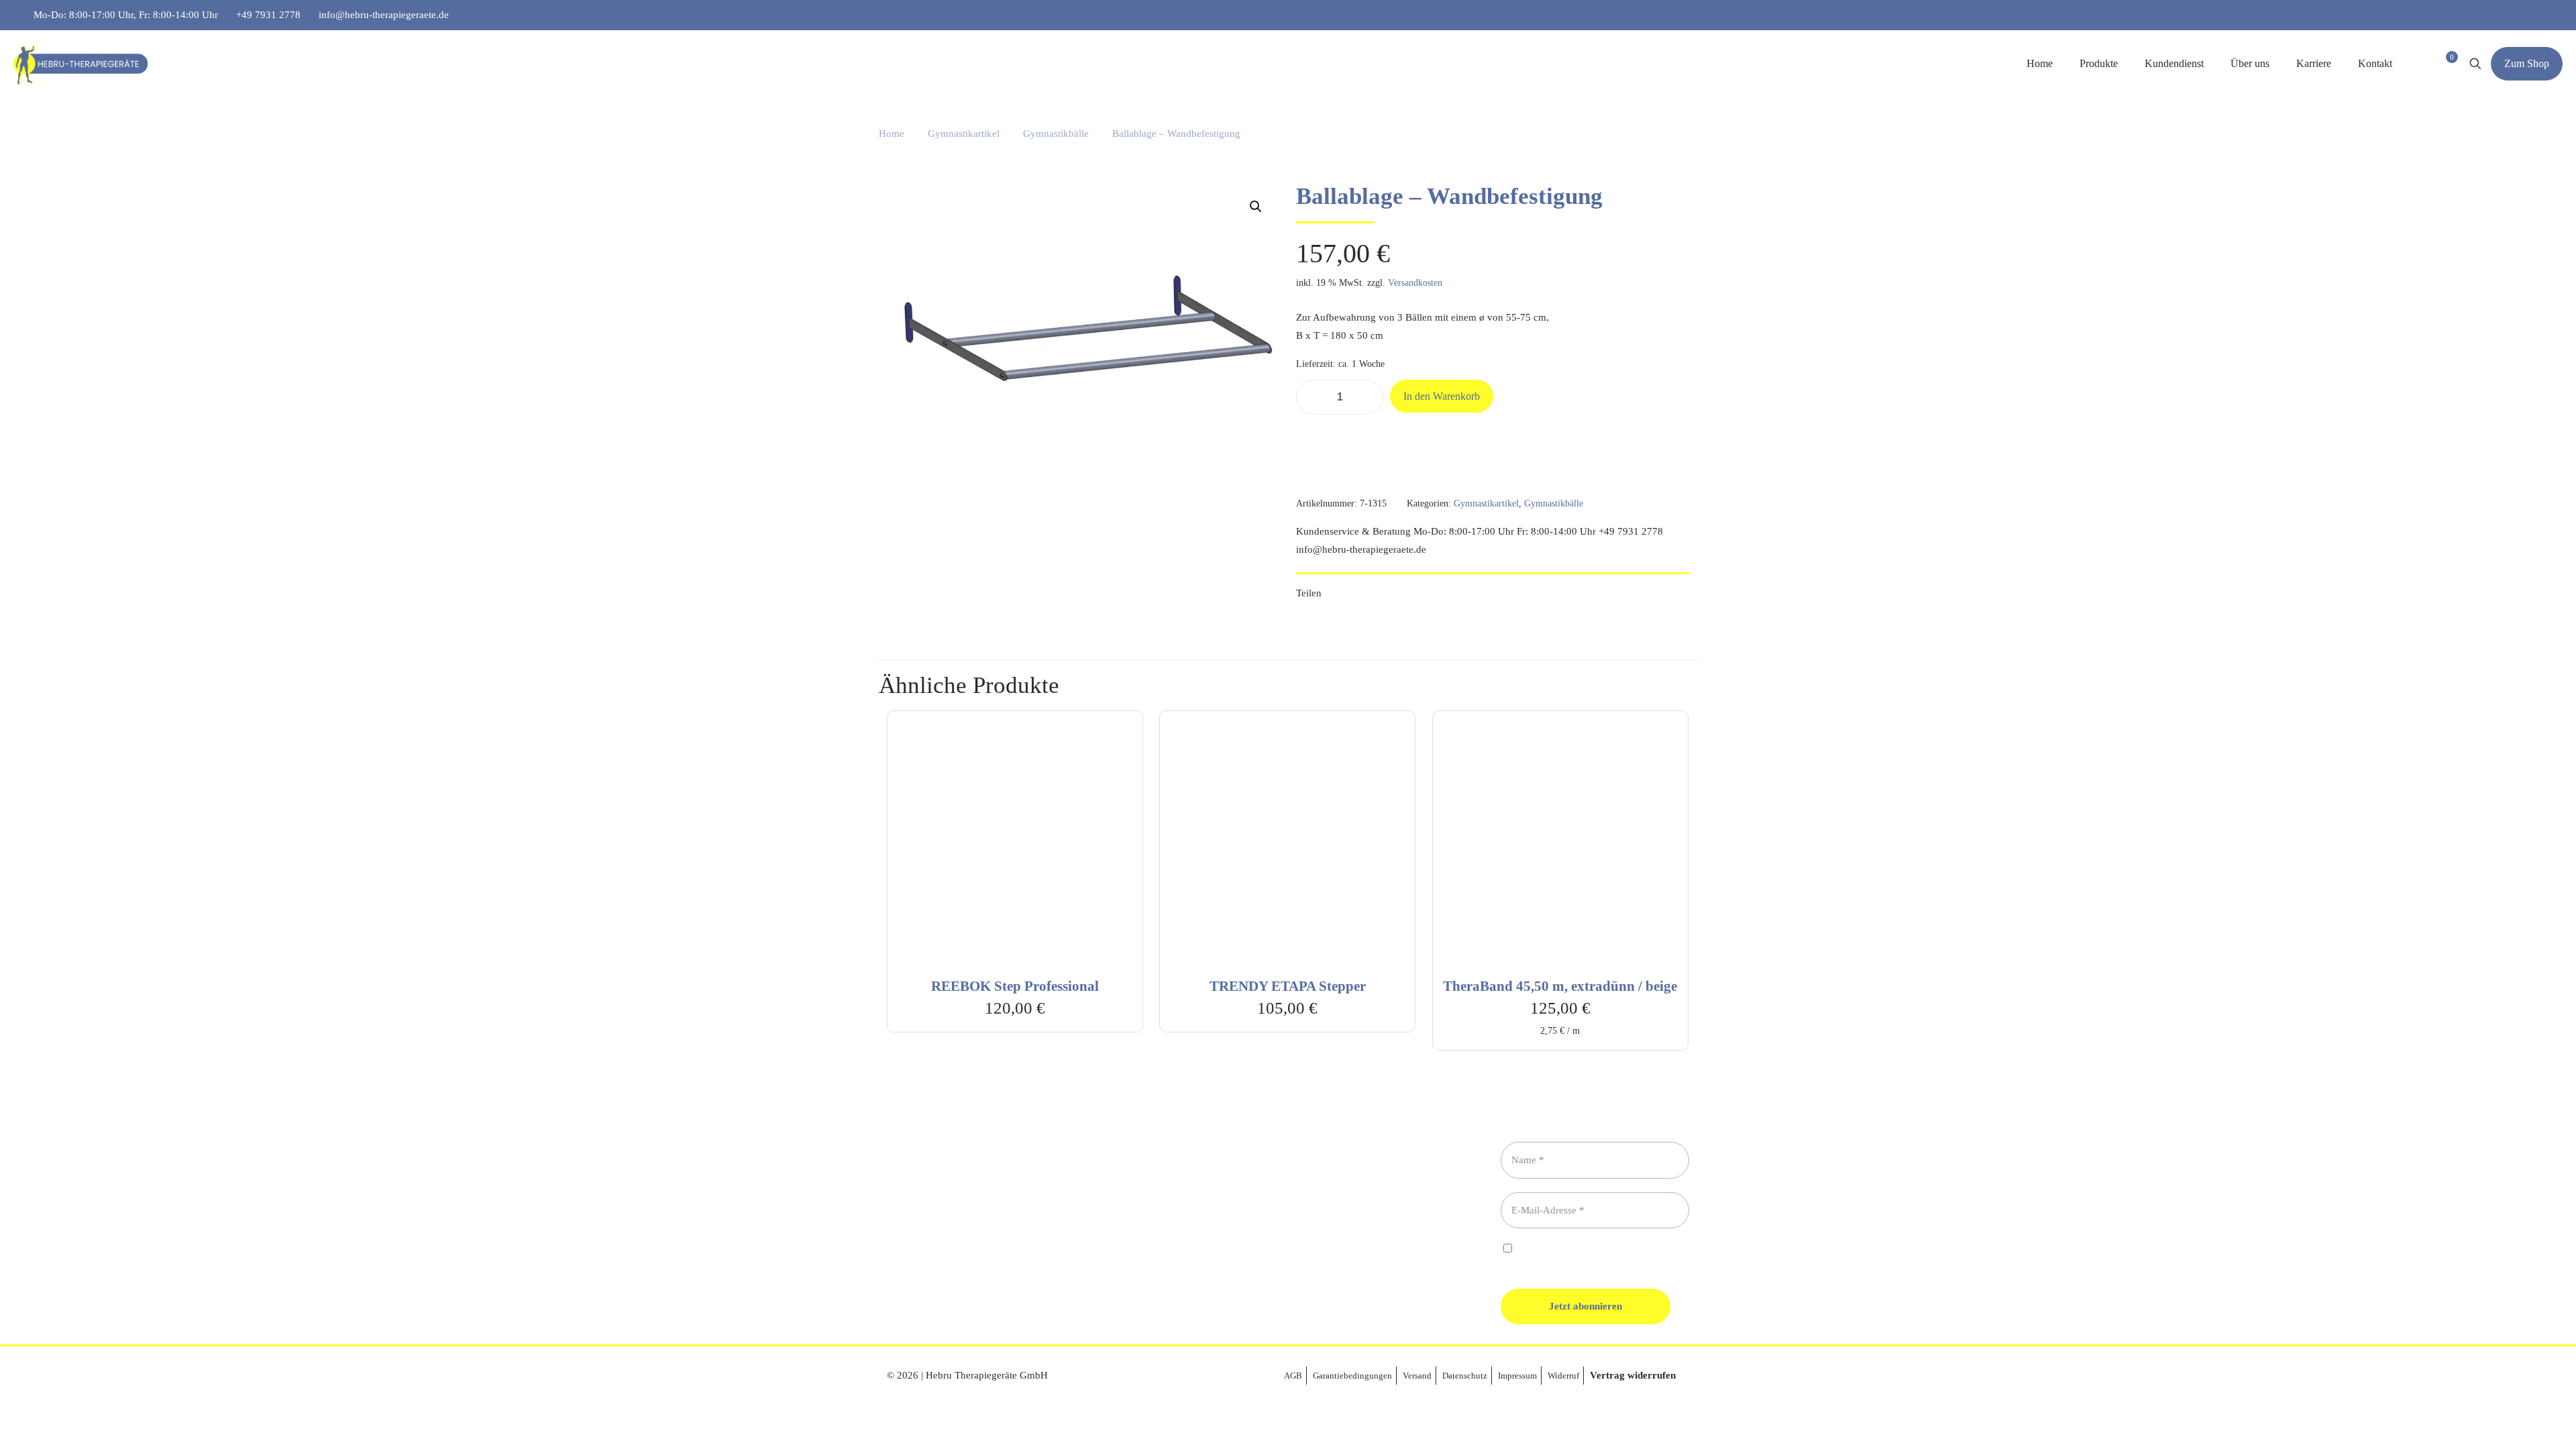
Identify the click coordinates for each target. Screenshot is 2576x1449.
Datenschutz (1465, 1376)
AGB (1293, 1376)
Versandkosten (1415, 283)
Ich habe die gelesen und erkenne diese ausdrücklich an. (1581, 1255)
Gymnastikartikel (964, 133)
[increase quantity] (1368, 397)
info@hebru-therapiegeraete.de (384, 15)
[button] (1256, 207)
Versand (1417, 1376)
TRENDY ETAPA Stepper (1288, 986)
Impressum (1517, 1376)
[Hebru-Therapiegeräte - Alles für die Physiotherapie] (80, 64)
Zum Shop (2527, 63)
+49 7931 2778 (268, 15)
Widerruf (1563, 1376)
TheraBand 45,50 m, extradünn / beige (1560, 986)
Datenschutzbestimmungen (1612, 1249)
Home (892, 133)
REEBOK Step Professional (1015, 986)
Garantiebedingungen (1352, 1376)
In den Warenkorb (1442, 396)
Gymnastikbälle (1056, 133)
